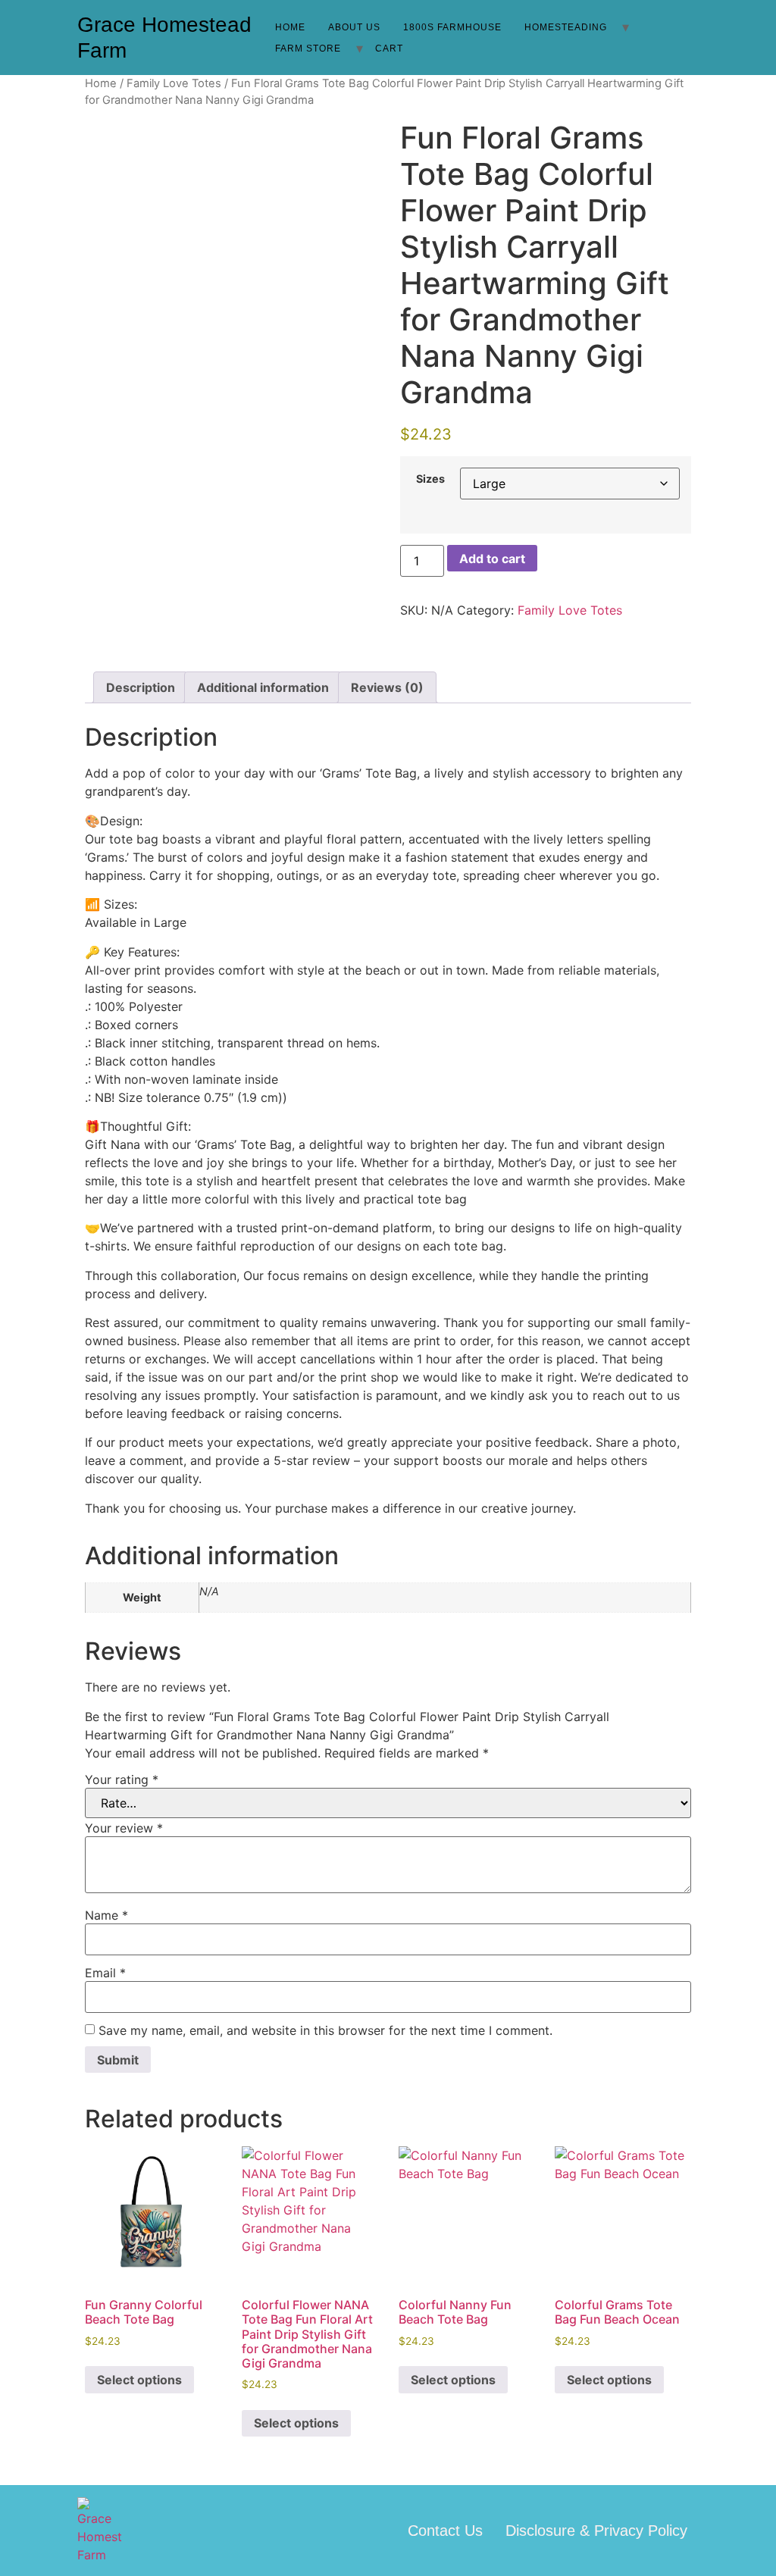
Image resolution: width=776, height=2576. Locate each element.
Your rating (122, 1779)
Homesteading (566, 27)
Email (105, 1973)
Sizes (430, 479)
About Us (354, 27)
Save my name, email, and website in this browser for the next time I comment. (325, 2030)
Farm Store (308, 49)
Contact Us (445, 2531)
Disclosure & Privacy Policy (596, 2531)
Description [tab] (141, 687)
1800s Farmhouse (452, 27)
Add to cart (492, 559)
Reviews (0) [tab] (387, 687)
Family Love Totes (174, 83)
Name (106, 1915)
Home (290, 27)
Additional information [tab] (263, 687)
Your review (124, 1828)
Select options (139, 2380)
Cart (389, 49)
